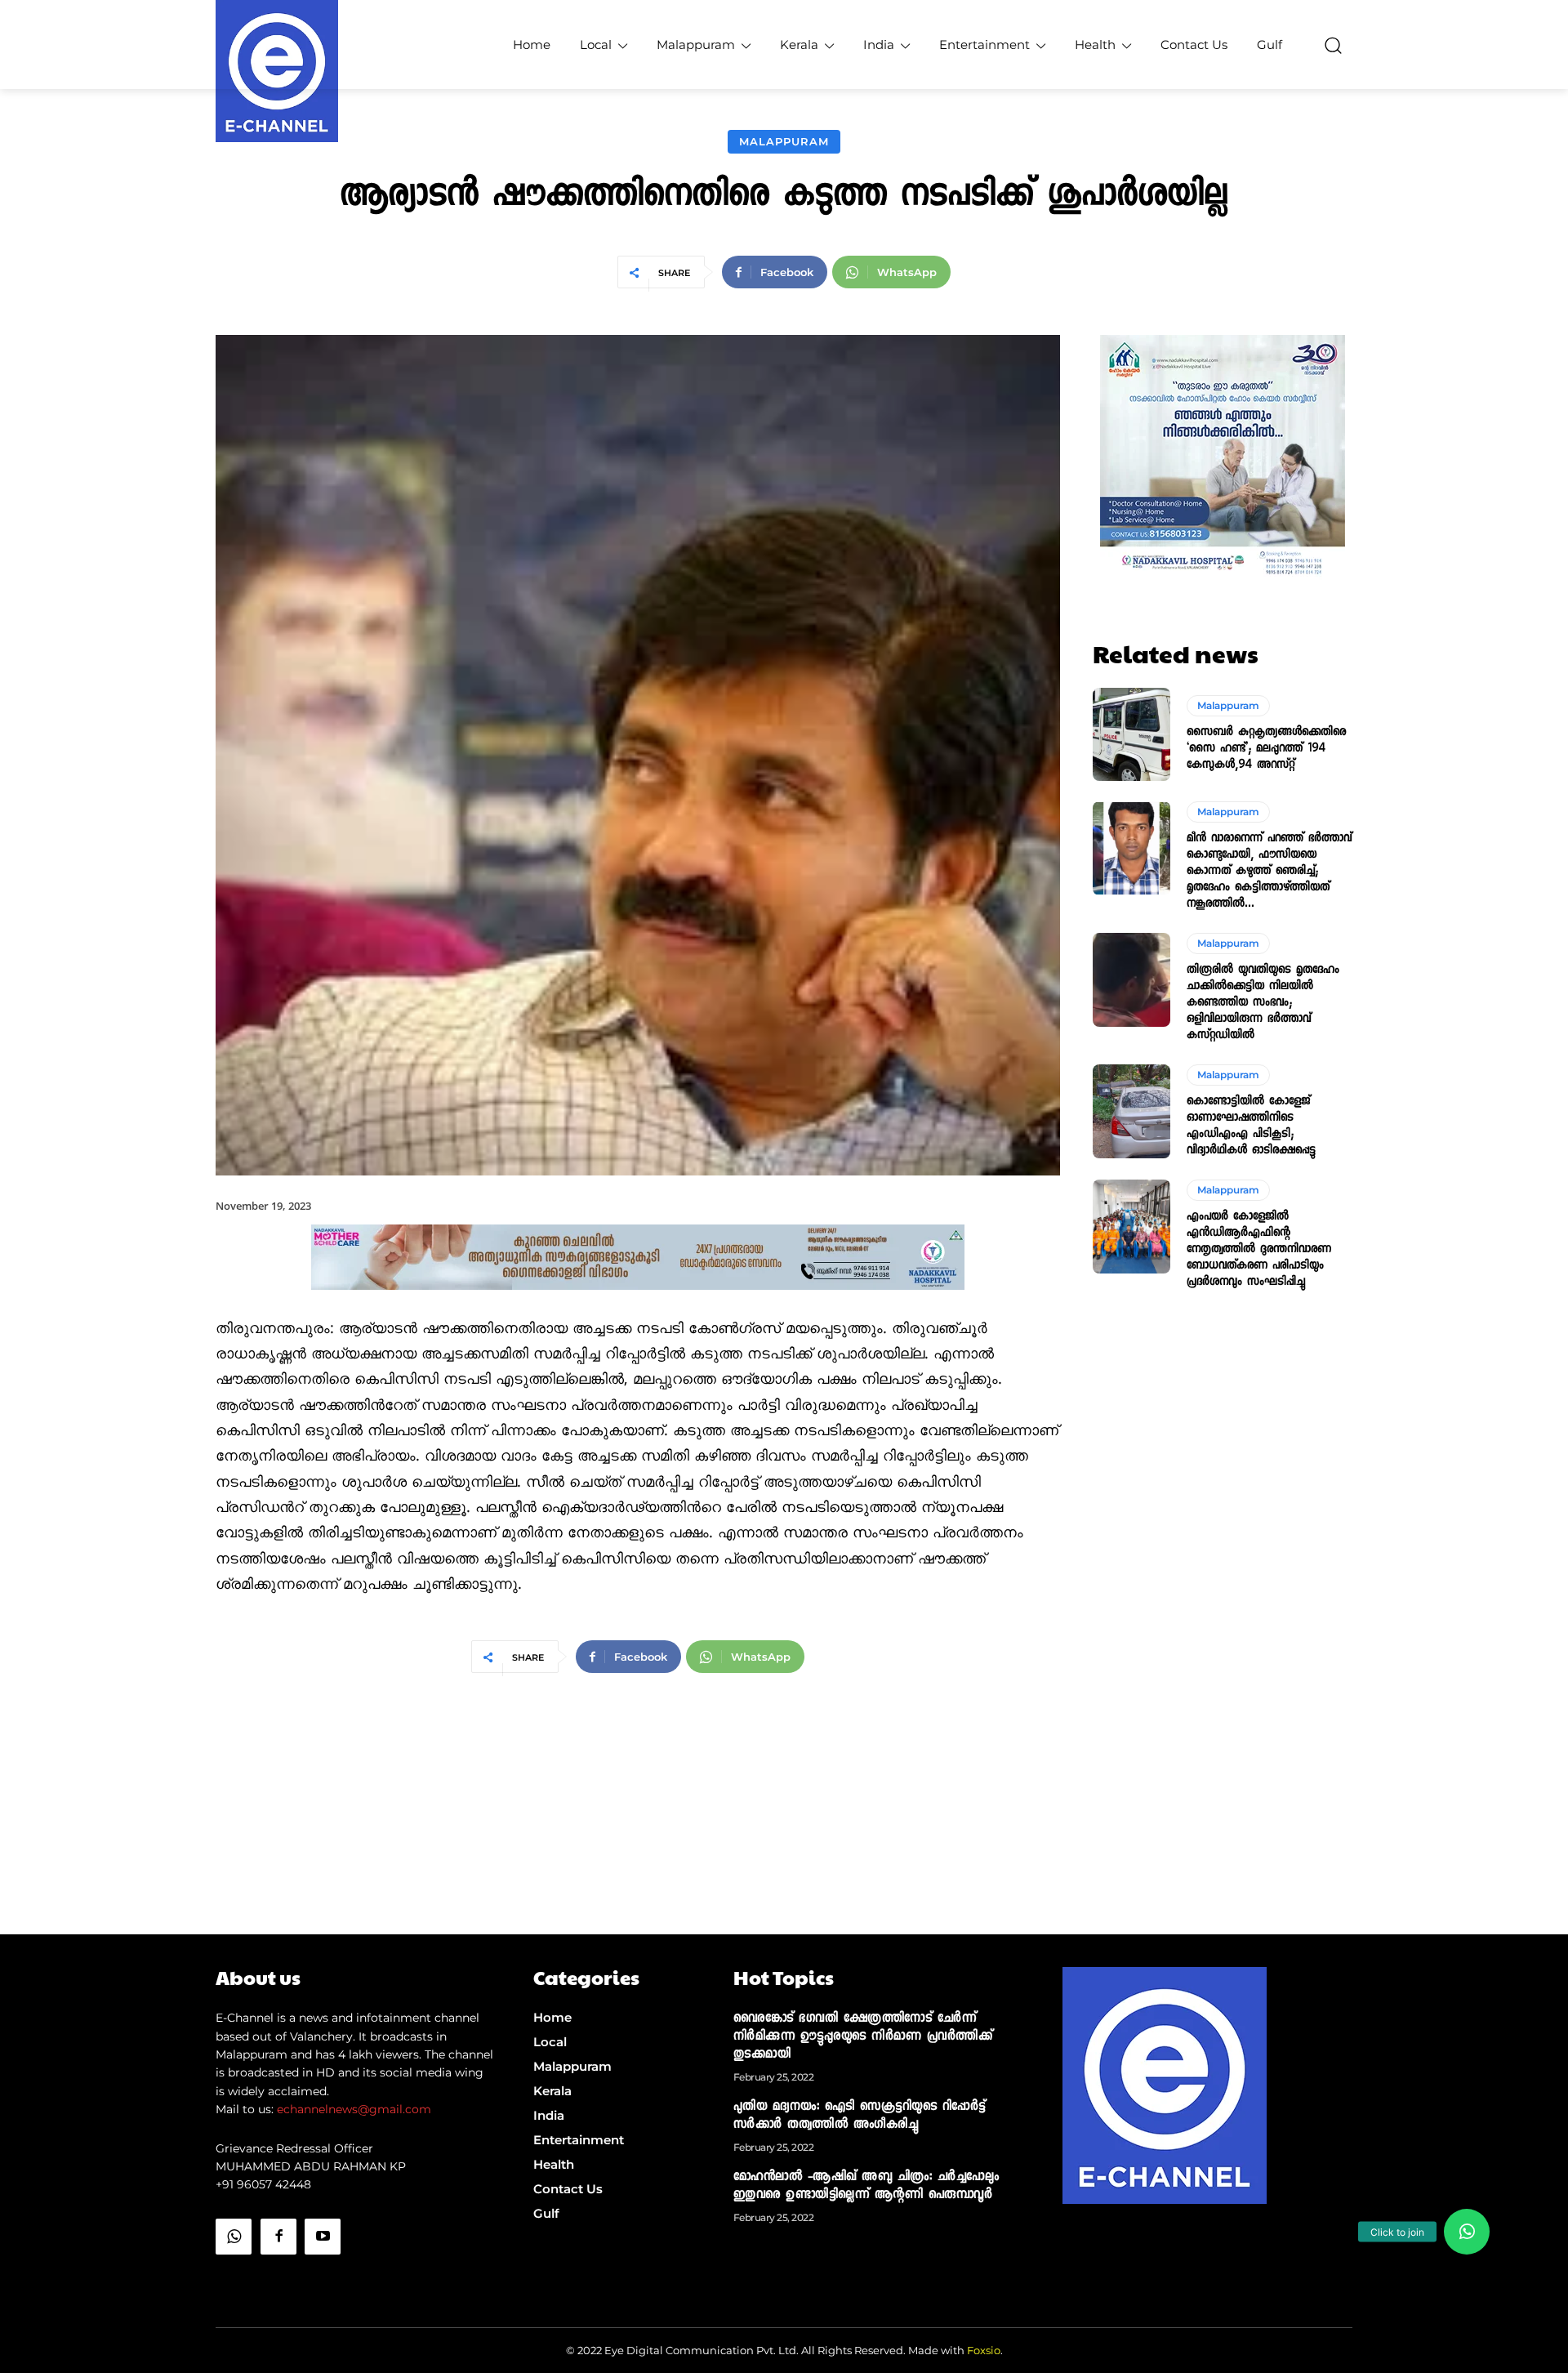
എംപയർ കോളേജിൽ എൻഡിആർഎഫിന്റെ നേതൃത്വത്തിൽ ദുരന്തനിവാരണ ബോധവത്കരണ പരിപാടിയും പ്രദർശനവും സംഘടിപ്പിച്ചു (1259, 1250)
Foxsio (984, 2350)
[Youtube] (323, 2237)
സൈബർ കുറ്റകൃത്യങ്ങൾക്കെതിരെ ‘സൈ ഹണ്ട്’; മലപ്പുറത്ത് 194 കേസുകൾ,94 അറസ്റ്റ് (1266, 749)
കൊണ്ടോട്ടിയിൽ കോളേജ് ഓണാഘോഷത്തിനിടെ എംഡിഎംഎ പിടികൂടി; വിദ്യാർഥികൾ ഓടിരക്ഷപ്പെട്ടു (1251, 1126)
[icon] (234, 2278)
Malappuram (784, 141)
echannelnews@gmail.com (354, 2109)
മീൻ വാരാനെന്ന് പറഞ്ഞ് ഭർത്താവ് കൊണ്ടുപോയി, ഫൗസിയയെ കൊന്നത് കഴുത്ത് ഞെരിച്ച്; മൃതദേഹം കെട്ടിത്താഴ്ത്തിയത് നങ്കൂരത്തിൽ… (1269, 872)
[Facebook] (278, 2237)
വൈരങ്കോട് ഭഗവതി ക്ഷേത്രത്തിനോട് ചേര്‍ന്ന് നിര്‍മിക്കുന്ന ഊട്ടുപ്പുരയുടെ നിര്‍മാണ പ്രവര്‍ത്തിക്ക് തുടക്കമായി (863, 2037)
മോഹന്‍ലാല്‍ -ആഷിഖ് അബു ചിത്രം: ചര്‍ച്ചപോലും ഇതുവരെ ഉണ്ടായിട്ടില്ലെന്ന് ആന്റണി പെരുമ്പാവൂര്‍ (866, 2187)
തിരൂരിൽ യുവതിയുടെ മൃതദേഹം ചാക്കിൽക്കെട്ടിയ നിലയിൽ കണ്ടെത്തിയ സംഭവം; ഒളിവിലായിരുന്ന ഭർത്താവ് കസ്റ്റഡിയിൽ (1263, 1003)
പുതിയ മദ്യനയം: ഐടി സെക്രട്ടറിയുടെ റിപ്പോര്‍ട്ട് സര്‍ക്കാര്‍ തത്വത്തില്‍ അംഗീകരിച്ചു (860, 2117)
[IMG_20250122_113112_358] (638, 1303)
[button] (1333, 45)
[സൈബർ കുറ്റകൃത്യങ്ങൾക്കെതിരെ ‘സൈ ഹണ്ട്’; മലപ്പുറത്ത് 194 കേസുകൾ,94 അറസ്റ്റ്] (1131, 734)
